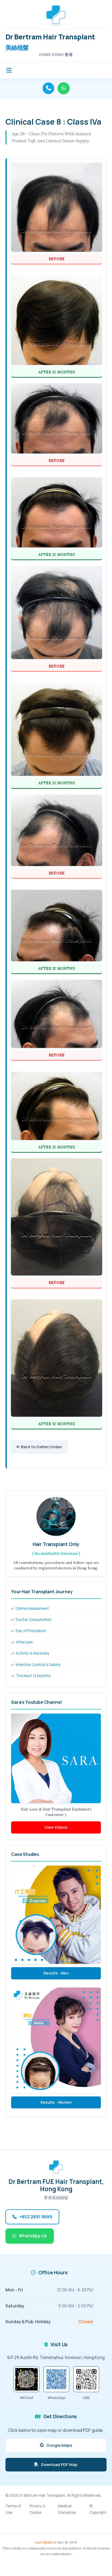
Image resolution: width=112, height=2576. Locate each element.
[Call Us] (48, 88)
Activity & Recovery (32, 1653)
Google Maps (59, 2445)
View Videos (56, 1827)
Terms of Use (13, 2509)
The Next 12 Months (33, 1676)
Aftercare (24, 1642)
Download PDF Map (59, 2465)
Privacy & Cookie (37, 2509)
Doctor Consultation (33, 1620)
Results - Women (56, 2102)
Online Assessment (32, 1608)
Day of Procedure (30, 1631)
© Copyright (98, 2509)
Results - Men (56, 1973)
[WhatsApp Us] (64, 88)
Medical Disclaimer (67, 2509)
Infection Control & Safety (38, 1665)
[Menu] (10, 70)
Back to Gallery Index (41, 1447)
